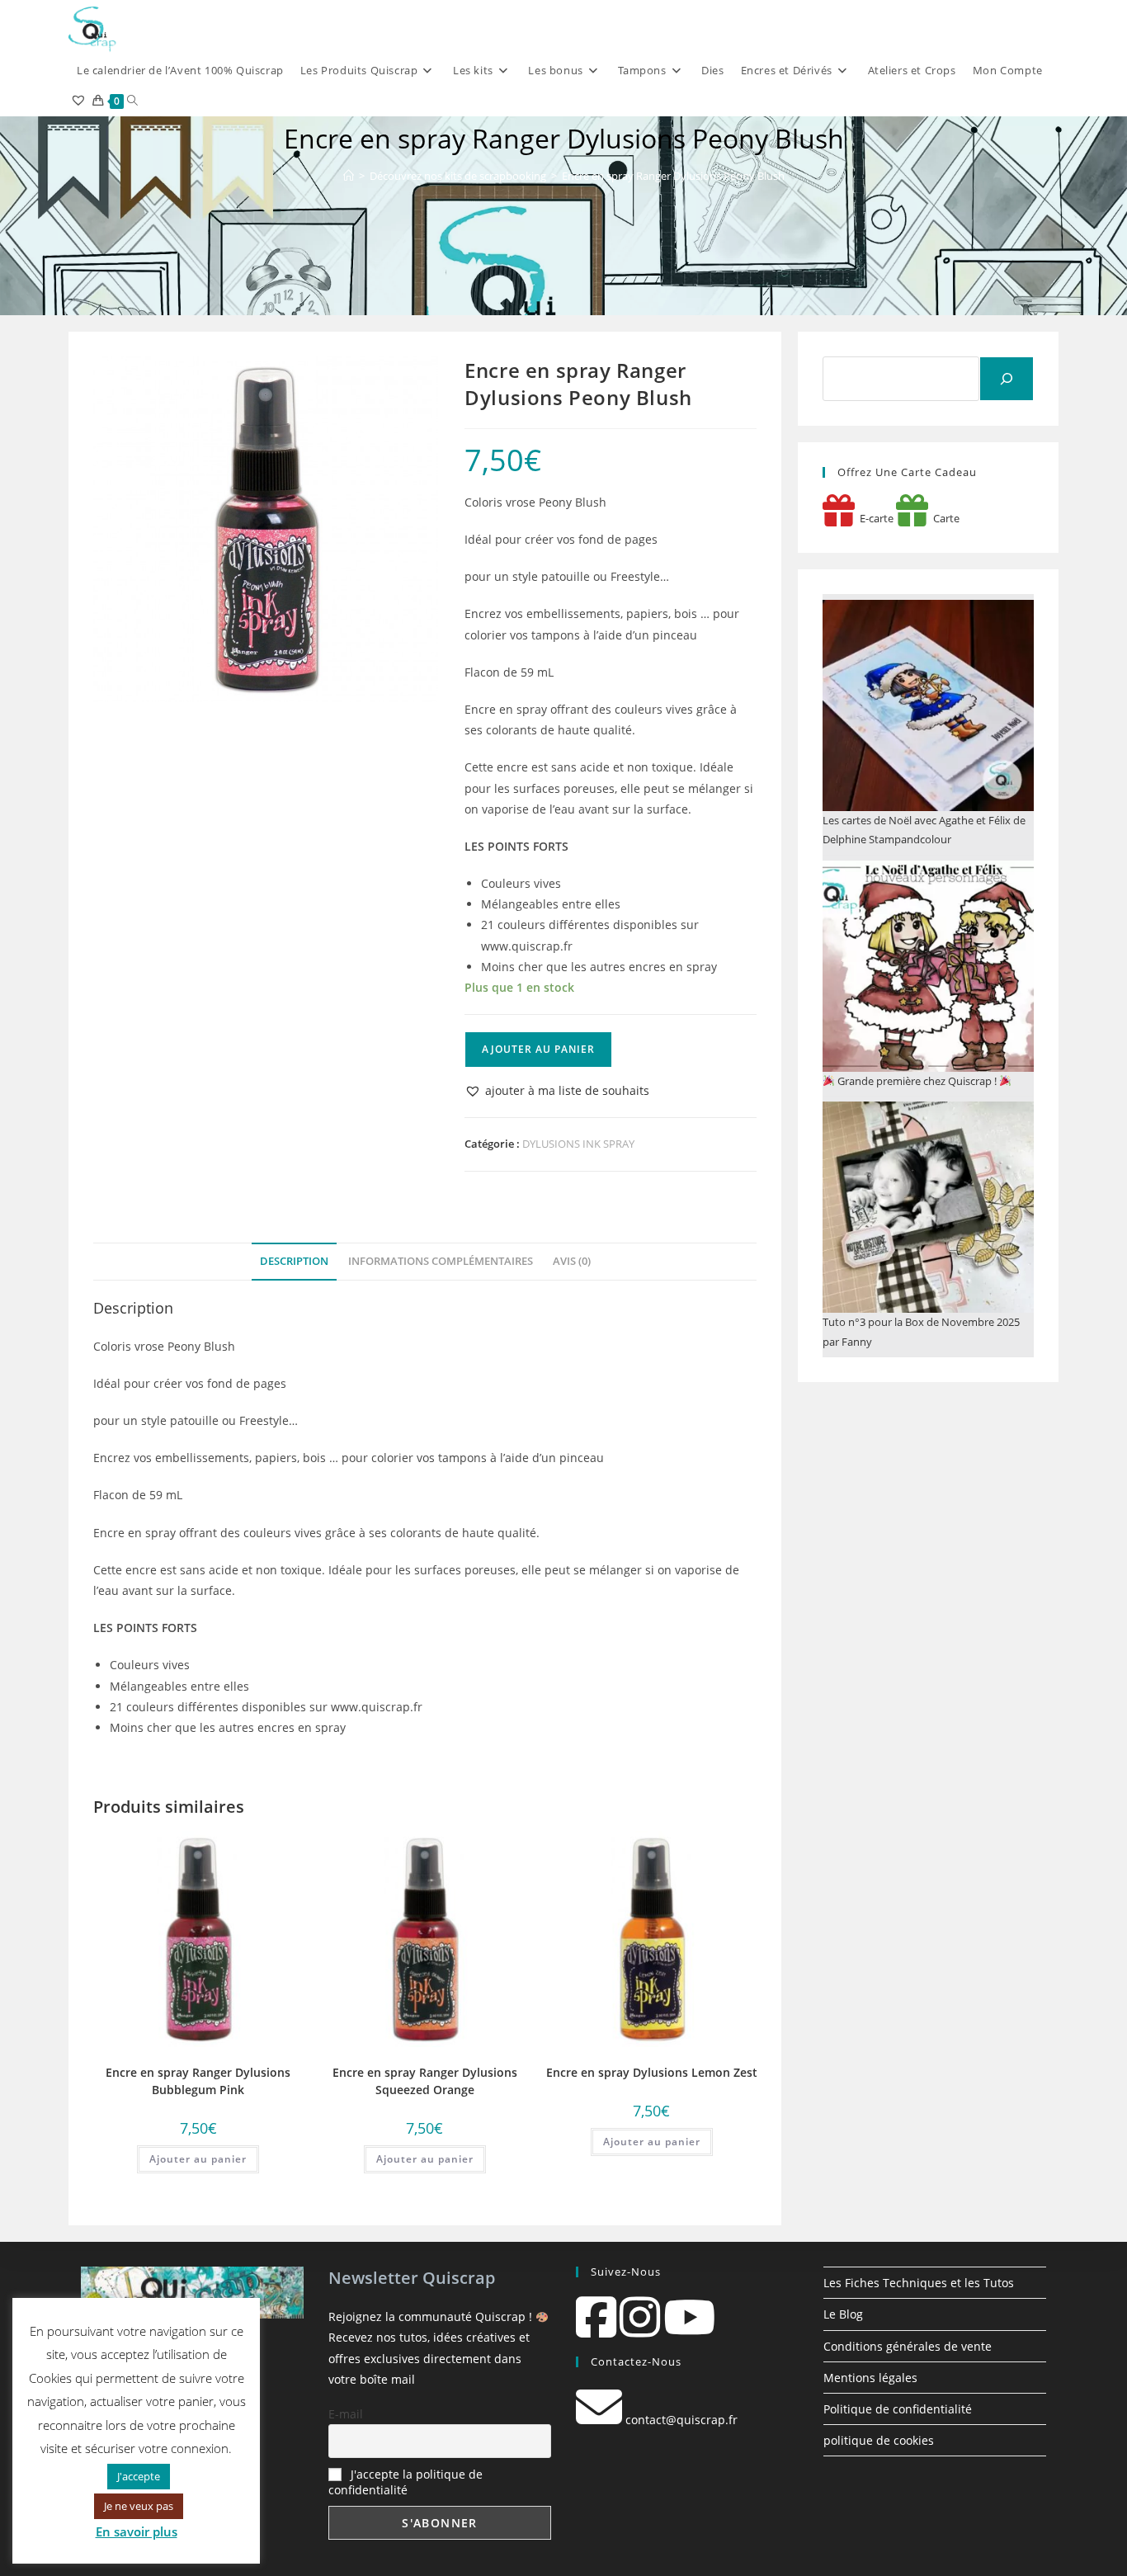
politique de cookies (879, 2440)
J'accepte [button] (139, 2476)
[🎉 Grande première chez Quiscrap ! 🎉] (928, 966)
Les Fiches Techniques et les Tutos (919, 2283)
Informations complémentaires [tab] (441, 1261)
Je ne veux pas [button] (139, 2506)
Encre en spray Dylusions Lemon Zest (652, 2072)
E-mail (346, 2414)
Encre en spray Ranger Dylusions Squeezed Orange (425, 2081)
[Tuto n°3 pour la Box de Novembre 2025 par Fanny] (928, 1207)
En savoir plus (137, 2531)
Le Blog (843, 2314)
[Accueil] (349, 176)
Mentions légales (870, 2378)
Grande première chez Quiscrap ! (917, 1081)
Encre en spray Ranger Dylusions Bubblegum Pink (198, 2081)
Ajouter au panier (538, 1049)
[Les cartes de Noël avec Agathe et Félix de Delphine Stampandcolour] (928, 705)
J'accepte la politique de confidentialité (406, 2482)
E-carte (874, 518)
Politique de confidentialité (898, 2409)
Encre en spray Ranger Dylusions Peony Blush (673, 176)
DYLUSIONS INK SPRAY (578, 1144)
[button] (557, 1090)
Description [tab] (294, 1261)
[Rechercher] (1007, 379)
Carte (944, 518)
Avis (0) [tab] (572, 1261)
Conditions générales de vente (908, 2346)
